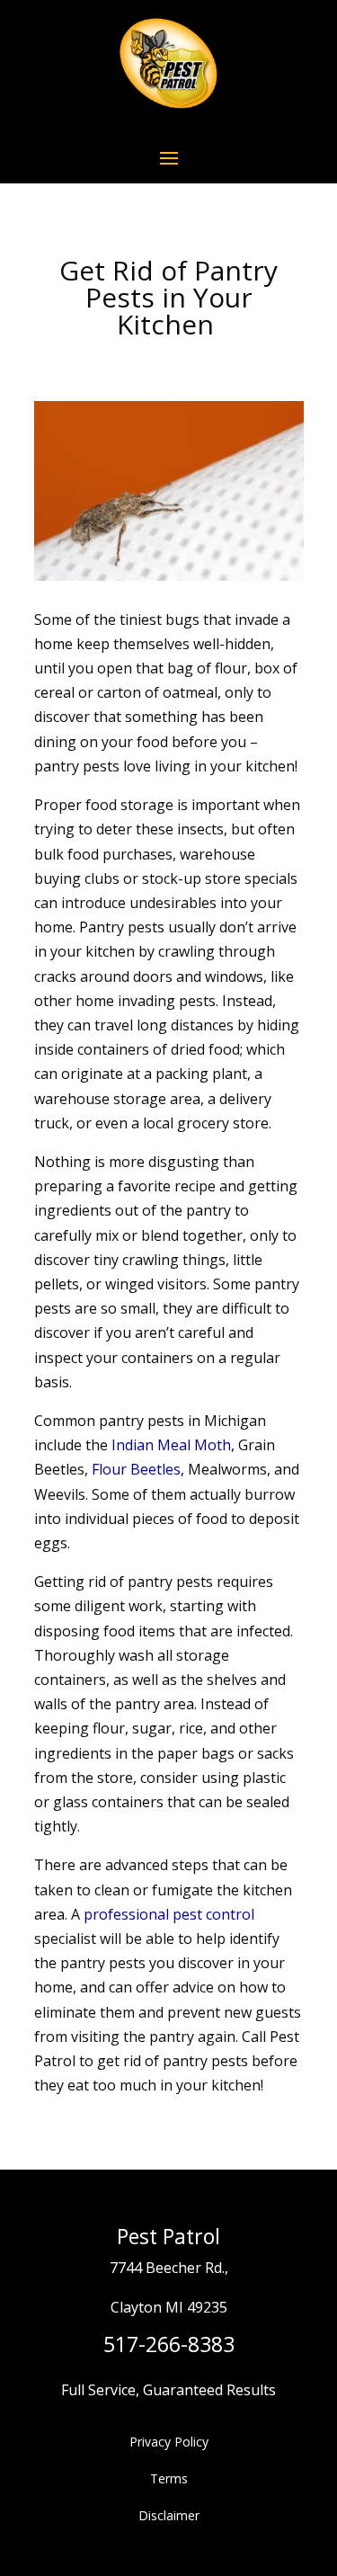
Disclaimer (169, 2515)
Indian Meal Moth (171, 1445)
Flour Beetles (136, 1469)
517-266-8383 (169, 2344)
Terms (169, 2478)
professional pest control (169, 1914)
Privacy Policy (169, 2442)
